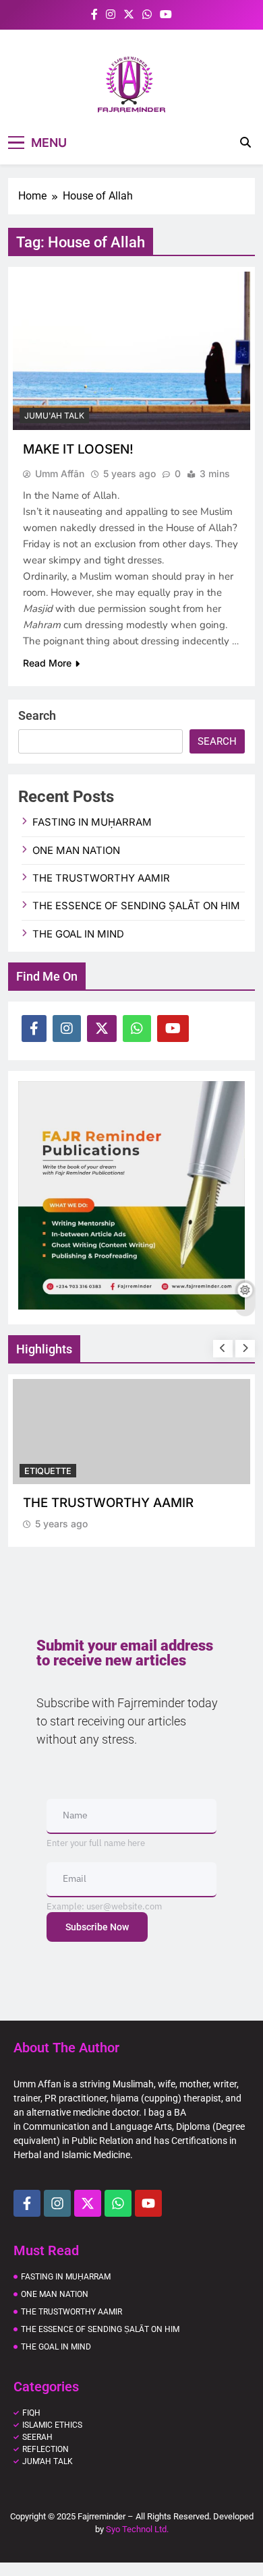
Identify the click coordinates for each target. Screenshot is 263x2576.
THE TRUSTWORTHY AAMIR (101, 878)
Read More (47, 663)
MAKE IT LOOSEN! (78, 449)
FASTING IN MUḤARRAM (92, 822)
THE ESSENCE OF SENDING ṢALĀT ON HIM (136, 906)
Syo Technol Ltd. (137, 2529)
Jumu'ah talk (54, 416)
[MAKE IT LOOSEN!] (131, 351)
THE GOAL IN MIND (78, 934)
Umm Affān (60, 473)
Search (37, 715)
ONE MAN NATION (76, 851)
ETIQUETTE (48, 1471)
